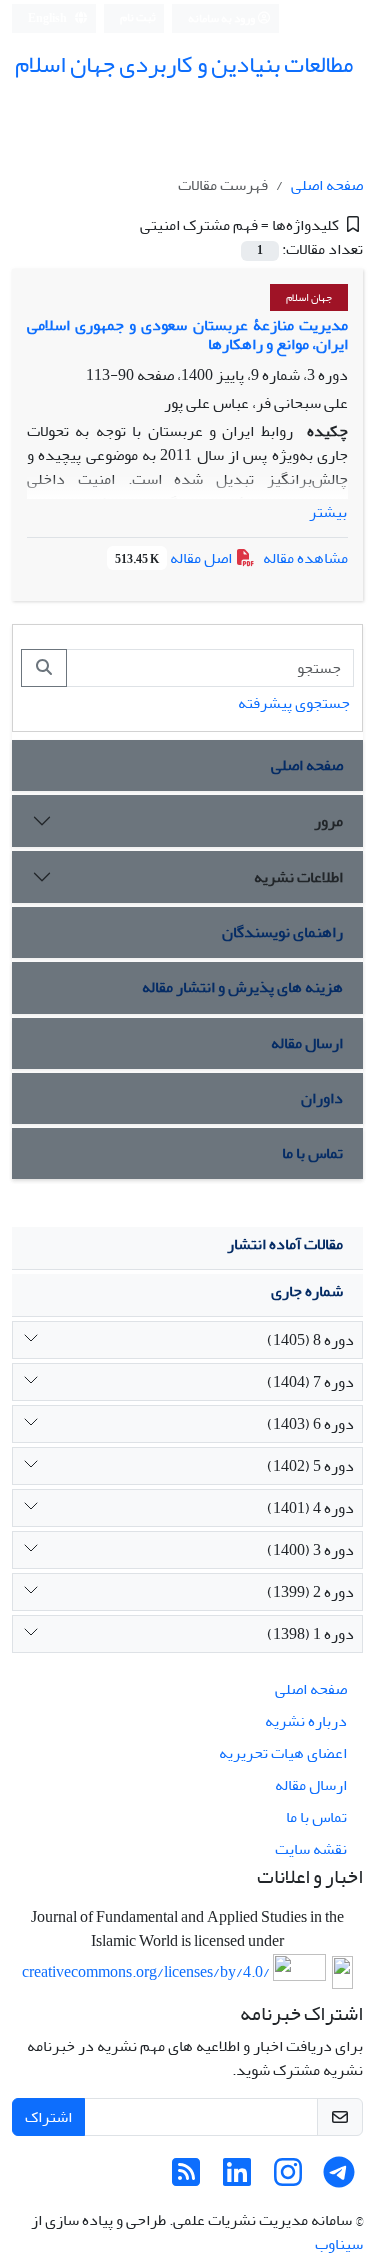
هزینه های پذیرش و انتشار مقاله (242, 987)
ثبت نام (138, 17)
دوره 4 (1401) (310, 1508)
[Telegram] (339, 2179)
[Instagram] (288, 2179)
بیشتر (328, 512)
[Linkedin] (237, 2179)
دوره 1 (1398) (310, 1634)
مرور (328, 821)
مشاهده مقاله (305, 558)
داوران (322, 1098)
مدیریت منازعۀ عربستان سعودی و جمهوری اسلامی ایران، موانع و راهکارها (187, 334)
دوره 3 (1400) (310, 1550)
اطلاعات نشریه (298, 877)
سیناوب (339, 2244)
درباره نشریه (306, 1721)
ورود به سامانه (222, 18)
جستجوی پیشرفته (294, 703)
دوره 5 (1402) (310, 1466)
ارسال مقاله (307, 1043)
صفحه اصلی (327, 185)
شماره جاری (307, 1291)
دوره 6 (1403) (310, 1424)
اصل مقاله (175, 558)
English (48, 18)
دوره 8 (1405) (310, 1340)
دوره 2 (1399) (310, 1592)
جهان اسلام (309, 297)
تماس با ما (312, 1153)
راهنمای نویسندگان (282, 932)
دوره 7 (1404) (310, 1382)
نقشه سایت (311, 1849)
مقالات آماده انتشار (285, 1244)
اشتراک (48, 2117)
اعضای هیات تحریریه (283, 1753)
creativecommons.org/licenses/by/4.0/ (146, 1973)
